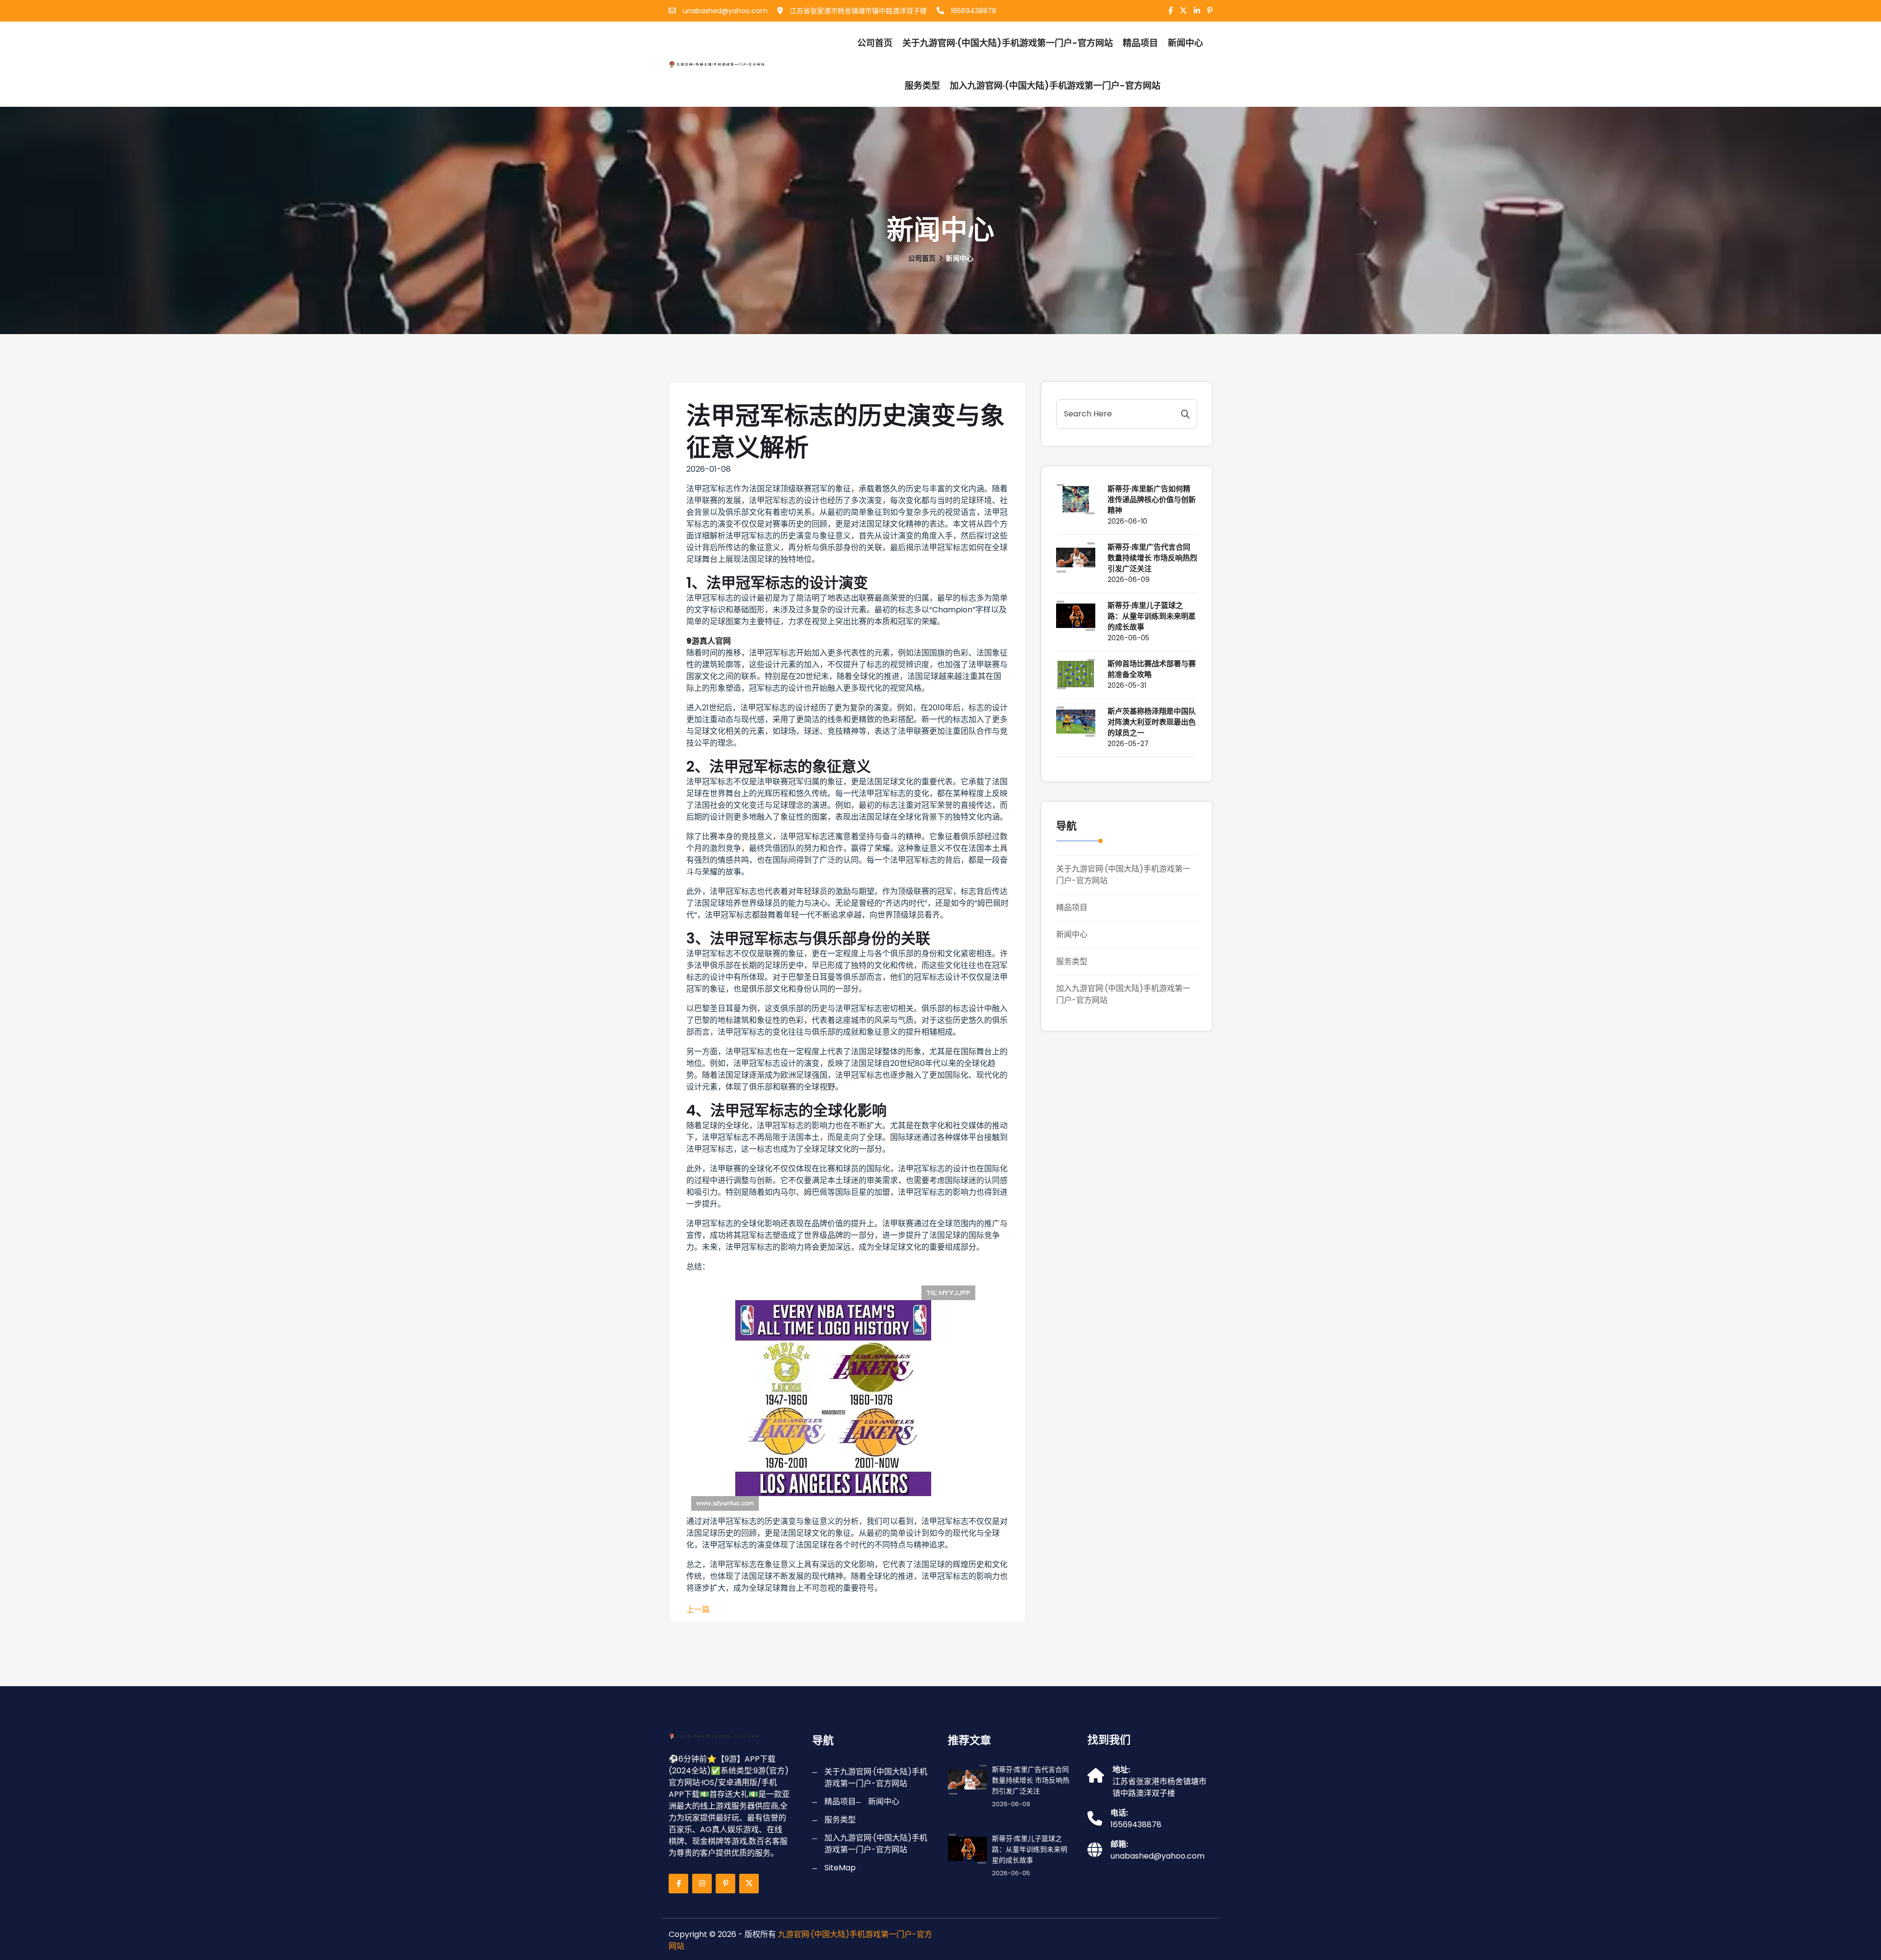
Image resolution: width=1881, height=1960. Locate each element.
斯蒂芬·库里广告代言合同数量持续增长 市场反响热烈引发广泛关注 (1152, 558)
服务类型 (922, 85)
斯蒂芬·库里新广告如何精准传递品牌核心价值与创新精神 (1152, 499)
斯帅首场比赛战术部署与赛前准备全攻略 (1152, 669)
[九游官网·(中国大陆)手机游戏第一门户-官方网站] (722, 64)
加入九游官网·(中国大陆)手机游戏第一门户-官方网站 (1055, 85)
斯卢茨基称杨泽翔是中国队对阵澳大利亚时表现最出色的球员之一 (1152, 722)
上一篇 (698, 1609)
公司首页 (875, 43)
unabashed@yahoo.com (724, 11)
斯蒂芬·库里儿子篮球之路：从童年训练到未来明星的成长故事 (1152, 616)
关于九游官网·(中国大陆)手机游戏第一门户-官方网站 (1008, 43)
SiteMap (840, 1868)
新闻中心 (1072, 934)
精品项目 (1140, 43)
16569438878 (973, 11)
